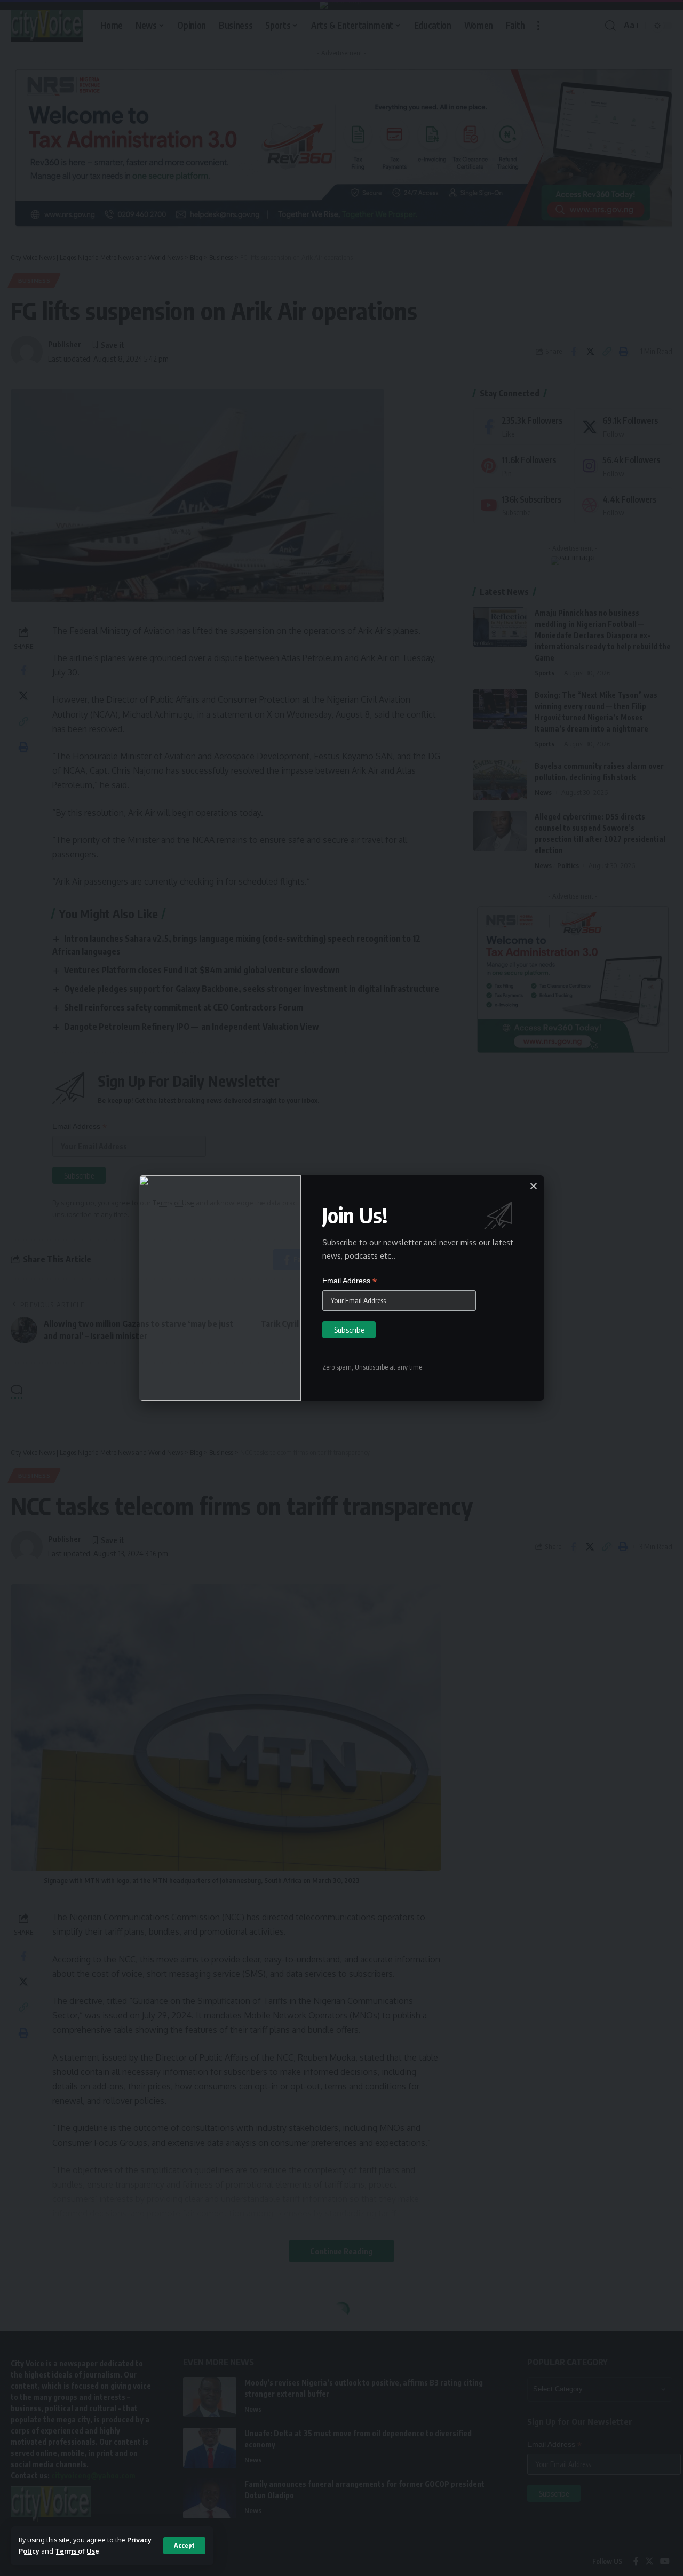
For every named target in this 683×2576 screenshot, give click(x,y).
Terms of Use (77, 2551)
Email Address (350, 1281)
